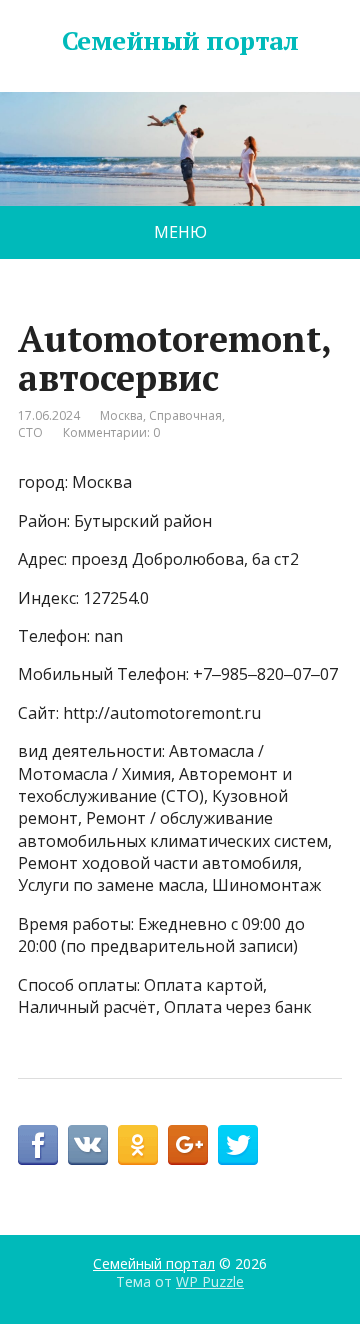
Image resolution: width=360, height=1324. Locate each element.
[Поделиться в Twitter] (238, 1145)
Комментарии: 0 (111, 432)
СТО (30, 432)
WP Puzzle (210, 1281)
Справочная (185, 415)
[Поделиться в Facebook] (38, 1145)
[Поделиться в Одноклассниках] (138, 1145)
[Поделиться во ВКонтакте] (88, 1145)
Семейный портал (180, 41)
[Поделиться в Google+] (188, 1145)
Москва (121, 415)
